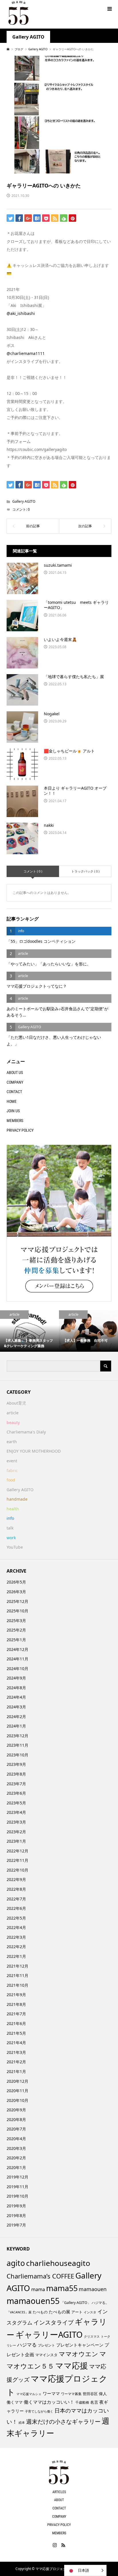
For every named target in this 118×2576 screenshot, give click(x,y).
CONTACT (14, 1092)
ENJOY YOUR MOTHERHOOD (34, 1451)
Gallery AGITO (28, 37)
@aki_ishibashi (21, 313)
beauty (13, 1422)
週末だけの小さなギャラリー (63, 2421)
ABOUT (59, 2500)
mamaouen (93, 2289)
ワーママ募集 (71, 2394)
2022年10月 (17, 1870)
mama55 (62, 2288)
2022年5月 (16, 1918)
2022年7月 (16, 1899)
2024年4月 (16, 1697)
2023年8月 (16, 1774)
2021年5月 (16, 2033)
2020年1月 (16, 2167)
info (10, 1518)
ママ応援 (72, 2365)
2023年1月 (16, 1841)
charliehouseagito (58, 2263)
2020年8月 (16, 2119)
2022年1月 (16, 1956)
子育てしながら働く (39, 2411)
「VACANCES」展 (19, 2312)
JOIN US (13, 1111)
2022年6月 (16, 1908)
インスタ (90, 2312)
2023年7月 (16, 1784)
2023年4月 (16, 1812)
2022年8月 (16, 1889)
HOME (12, 1101)
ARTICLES (59, 2492)
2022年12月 (17, 1851)
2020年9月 (16, 2110)
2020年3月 (16, 2148)
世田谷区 (90, 2394)
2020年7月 (16, 2129)
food (11, 1480)
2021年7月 (16, 2014)
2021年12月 (17, 1966)
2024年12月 (17, 1649)
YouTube (15, 1547)
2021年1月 (16, 2071)
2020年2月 (16, 2158)
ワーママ (51, 2393)
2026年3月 (16, 1592)
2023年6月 (16, 1793)
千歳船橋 (82, 2402)
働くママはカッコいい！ (49, 2402)
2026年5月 (16, 1582)
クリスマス (92, 2337)
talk (10, 1528)
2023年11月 (17, 1745)
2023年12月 (17, 1736)
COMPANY (15, 1082)
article (13, 1413)
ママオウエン (78, 2354)
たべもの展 (59, 2312)
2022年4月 (16, 1927)
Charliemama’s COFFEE (40, 2276)
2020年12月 (17, 2081)
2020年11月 (17, 2091)
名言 (94, 2402)
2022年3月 (16, 1937)
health (13, 1509)
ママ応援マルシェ (29, 2394)
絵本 (22, 2422)
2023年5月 (16, 1803)
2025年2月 (16, 1630)
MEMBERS (15, 1121)
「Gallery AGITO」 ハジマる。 (85, 2303)
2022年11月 (17, 1860)
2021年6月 (16, 2023)
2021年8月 (16, 2004)
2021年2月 (16, 2062)
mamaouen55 (33, 2301)
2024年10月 (17, 1669)
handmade (17, 1499)
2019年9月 (16, 2206)
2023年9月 (16, 1764)
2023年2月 (16, 1832)
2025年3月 (16, 1621)
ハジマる (27, 2345)
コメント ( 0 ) (33, 871)
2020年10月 (17, 2100)
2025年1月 (16, 1640)
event (12, 1461)
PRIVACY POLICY (20, 1130)
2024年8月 (16, 1688)
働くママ (15, 2402)
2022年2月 (16, 1947)
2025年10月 (17, 1611)
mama (38, 2289)
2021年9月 (16, 1995)
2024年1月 (16, 1726)
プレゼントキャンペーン (80, 2345)
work (11, 1538)
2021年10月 (17, 1985)
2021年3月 (16, 2052)
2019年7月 (16, 2225)
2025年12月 (17, 1601)
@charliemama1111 (26, 353)
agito (16, 2263)
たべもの (40, 2312)
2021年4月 (16, 2043)
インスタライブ (54, 2322)
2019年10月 (17, 2196)
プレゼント (46, 2345)
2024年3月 (16, 1707)
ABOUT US (15, 1073)
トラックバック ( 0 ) (85, 871)
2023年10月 (17, 1755)
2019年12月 (17, 2177)
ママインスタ (46, 2355)
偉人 (103, 2394)
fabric (12, 1470)
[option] (29, 1331)
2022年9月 (16, 1879)
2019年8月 (16, 2215)
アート (77, 2312)
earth (12, 1442)
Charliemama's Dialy (26, 1432)
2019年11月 (17, 2187)
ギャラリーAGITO (49, 2334)
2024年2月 (16, 1717)
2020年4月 (16, 2139)
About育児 (16, 1403)
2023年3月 (16, 1822)
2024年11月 (17, 1659)
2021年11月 (17, 1975)
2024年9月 (16, 1678)
